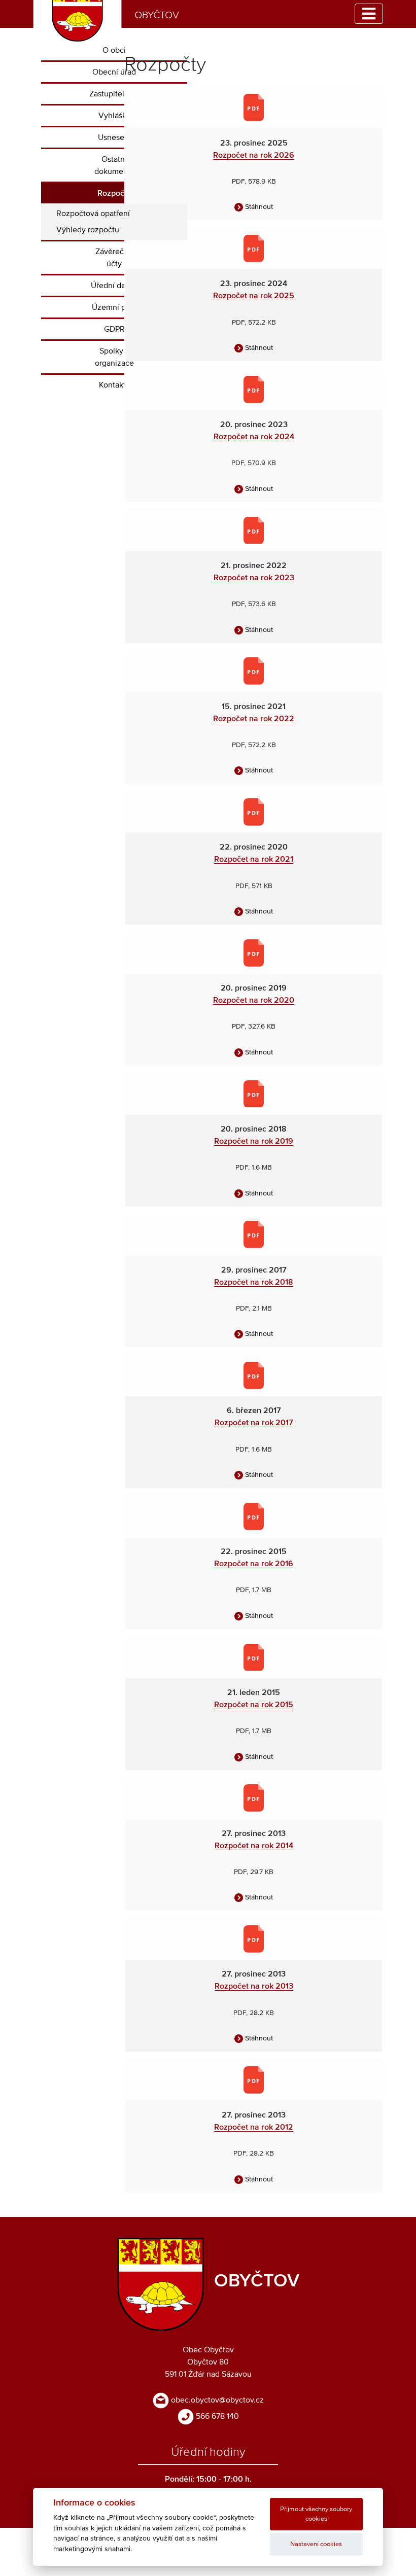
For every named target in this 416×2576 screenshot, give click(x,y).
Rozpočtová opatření (93, 214)
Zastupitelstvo (114, 94)
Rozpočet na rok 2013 (254, 1986)
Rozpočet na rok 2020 (254, 1000)
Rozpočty (114, 193)
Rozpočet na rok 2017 (254, 1423)
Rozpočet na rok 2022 (254, 719)
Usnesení (114, 137)
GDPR (114, 329)
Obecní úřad (114, 72)
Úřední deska (114, 286)
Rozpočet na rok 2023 (254, 578)
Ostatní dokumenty (114, 165)
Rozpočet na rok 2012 (254, 2127)
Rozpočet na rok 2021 (254, 859)
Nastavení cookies (316, 2544)
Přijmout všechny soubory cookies (316, 2514)
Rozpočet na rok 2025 (254, 296)
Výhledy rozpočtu (88, 230)
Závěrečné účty (114, 258)
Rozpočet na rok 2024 (254, 437)
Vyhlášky (114, 116)
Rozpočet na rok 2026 (254, 155)
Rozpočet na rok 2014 (254, 1846)
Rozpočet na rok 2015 (254, 1705)
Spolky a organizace (114, 357)
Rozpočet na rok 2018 (254, 1282)
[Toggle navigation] (369, 14)
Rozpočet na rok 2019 (254, 1141)
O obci (114, 50)
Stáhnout (258, 207)
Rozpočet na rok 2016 (254, 1564)
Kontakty (114, 385)
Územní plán (114, 307)
